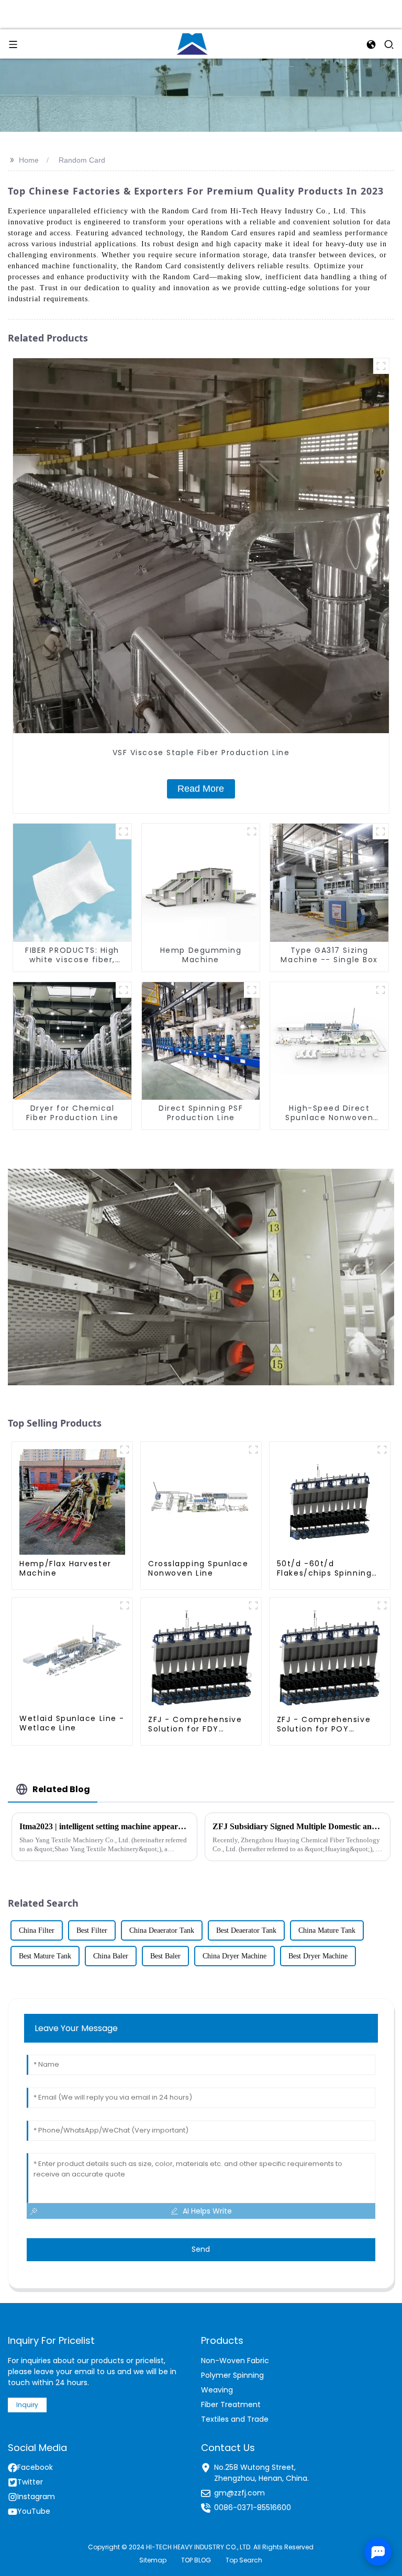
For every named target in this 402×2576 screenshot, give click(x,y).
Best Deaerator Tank (246, 1930)
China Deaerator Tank (162, 1930)
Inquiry (27, 2405)
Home (29, 160)
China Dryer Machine (234, 1956)
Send (201, 2249)
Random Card (82, 160)
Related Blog (61, 1789)
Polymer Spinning (232, 2375)
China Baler (111, 1956)
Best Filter (92, 1930)
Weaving (217, 2390)
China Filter (37, 1930)
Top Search (244, 2560)
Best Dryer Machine (318, 1956)
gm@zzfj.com (239, 2493)
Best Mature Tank (45, 1956)
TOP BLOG (196, 2560)
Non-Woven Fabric (235, 2361)
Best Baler (165, 1956)
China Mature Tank (327, 1930)
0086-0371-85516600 (253, 2507)
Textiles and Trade (235, 2419)
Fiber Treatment (231, 2404)
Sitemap (153, 2560)
